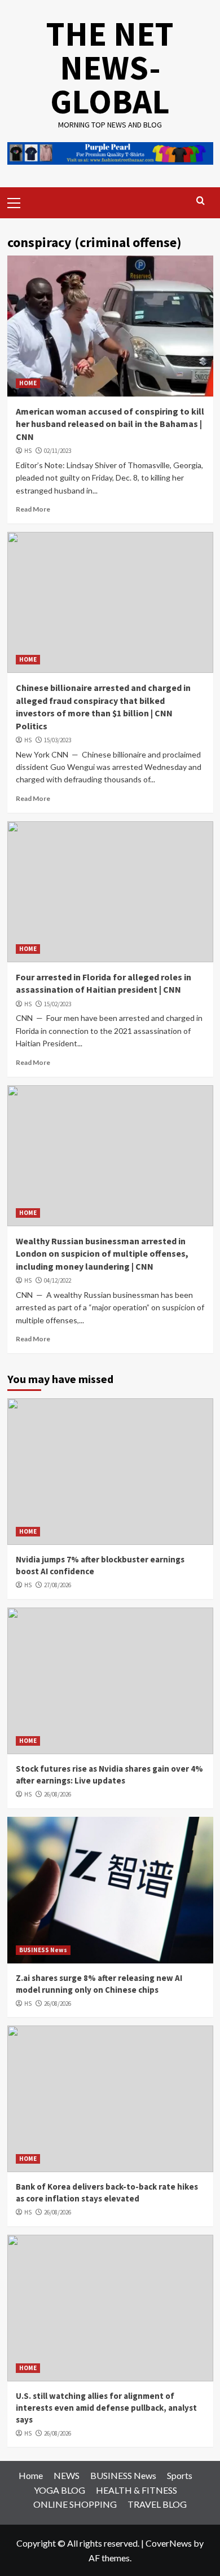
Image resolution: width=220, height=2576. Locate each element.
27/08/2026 (58, 1585)
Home (31, 2475)
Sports (180, 2475)
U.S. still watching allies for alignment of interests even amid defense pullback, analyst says (106, 2408)
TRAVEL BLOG (157, 2504)
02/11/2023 (58, 451)
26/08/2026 (58, 1794)
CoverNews (169, 2543)
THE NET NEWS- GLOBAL (110, 67)
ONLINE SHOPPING (75, 2504)
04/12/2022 (58, 1280)
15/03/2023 (58, 740)
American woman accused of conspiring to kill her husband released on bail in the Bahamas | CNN (110, 424)
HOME (28, 383)
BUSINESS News (43, 1950)
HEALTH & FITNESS (137, 2490)
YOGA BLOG (60, 2490)
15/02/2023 (58, 1004)
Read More (33, 509)
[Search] (201, 201)
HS (28, 451)
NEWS (67, 2475)
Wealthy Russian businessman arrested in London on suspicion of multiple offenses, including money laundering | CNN (102, 1254)
